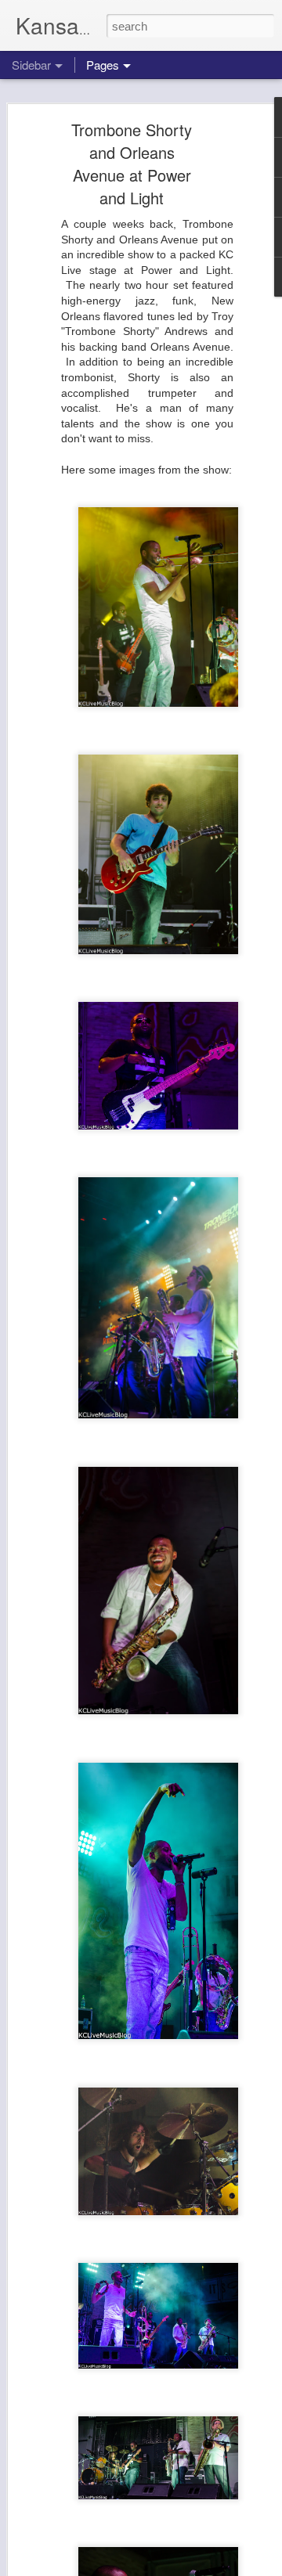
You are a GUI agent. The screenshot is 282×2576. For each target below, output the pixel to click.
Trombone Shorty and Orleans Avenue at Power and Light (132, 164)
